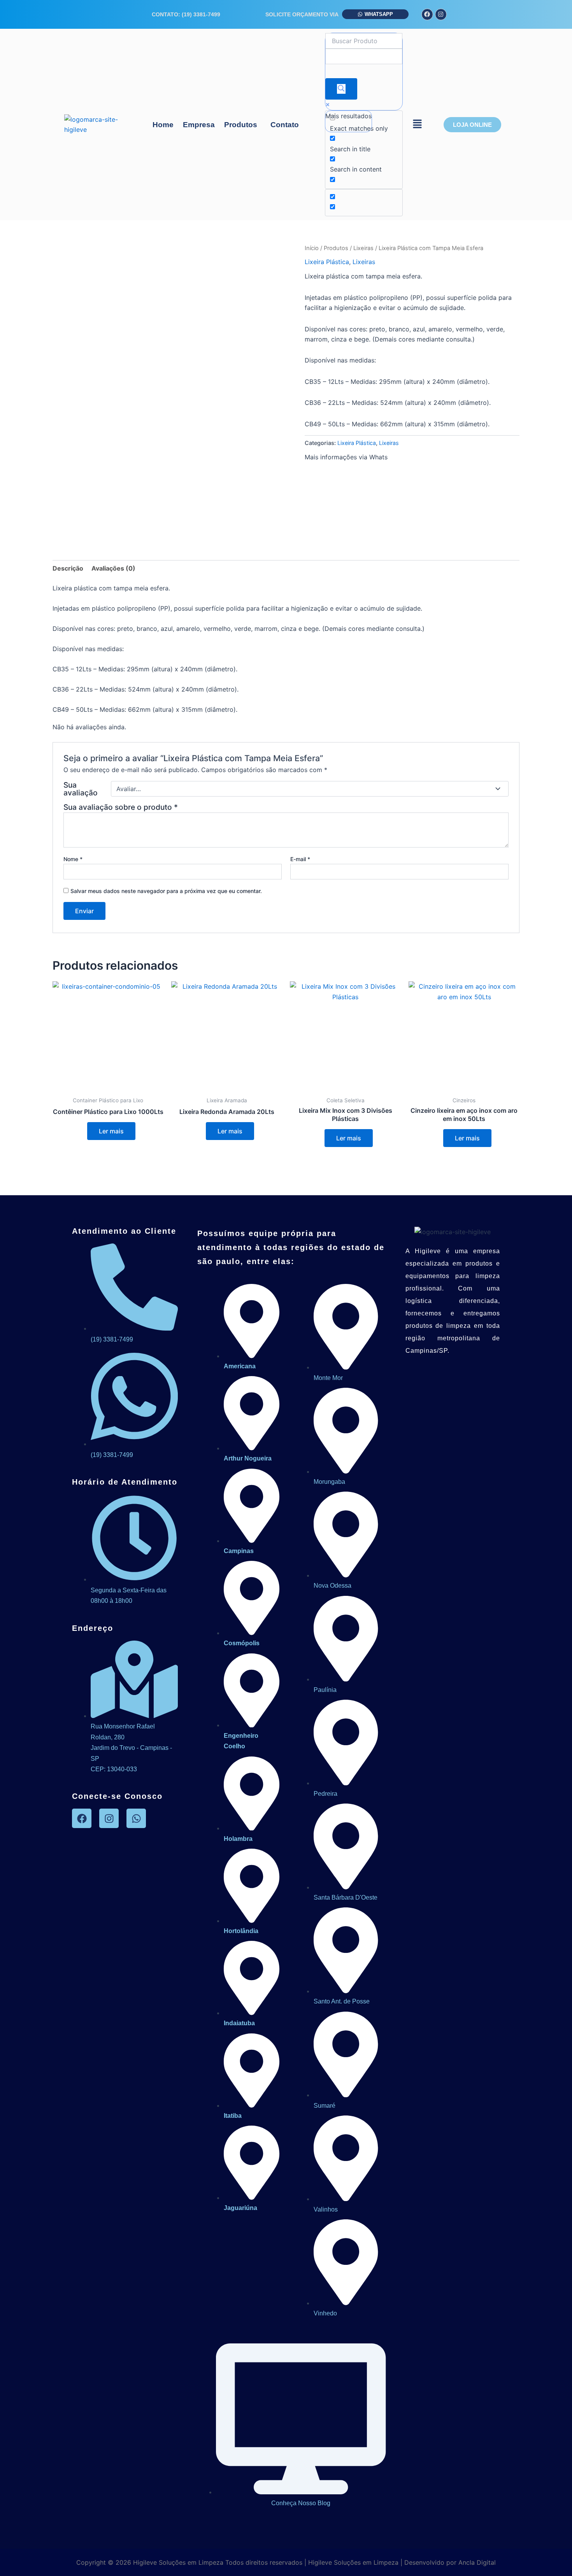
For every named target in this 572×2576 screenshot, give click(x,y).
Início (312, 248)
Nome (73, 859)
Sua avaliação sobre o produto (121, 807)
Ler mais (111, 1131)
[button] (243, 125)
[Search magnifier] (341, 89)
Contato (285, 125)
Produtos (241, 125)
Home (163, 125)
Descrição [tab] (68, 568)
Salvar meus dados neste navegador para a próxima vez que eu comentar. (166, 891)
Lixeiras (363, 248)
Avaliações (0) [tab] (113, 568)
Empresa (199, 125)
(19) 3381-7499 (201, 14)
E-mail (300, 859)
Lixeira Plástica (327, 262)
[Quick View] (83, 1131)
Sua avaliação (81, 789)
